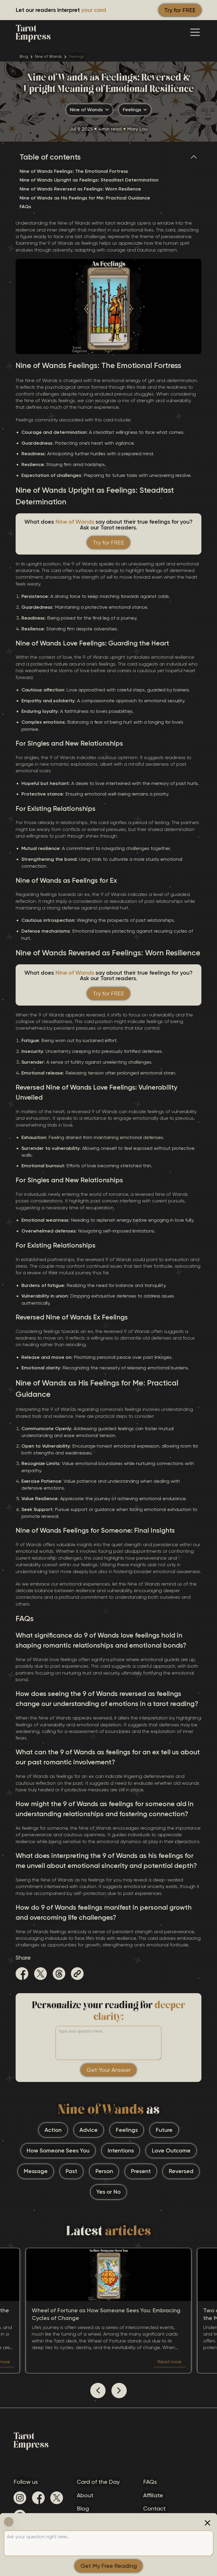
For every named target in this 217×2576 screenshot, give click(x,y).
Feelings (127, 2130)
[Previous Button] (98, 2391)
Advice (89, 2130)
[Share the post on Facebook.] (22, 1975)
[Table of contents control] (196, 157)
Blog (24, 57)
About (85, 2495)
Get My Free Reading (109, 2566)
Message (36, 2171)
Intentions (121, 2151)
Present (141, 2171)
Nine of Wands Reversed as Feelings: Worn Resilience (80, 189)
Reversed (181, 2171)
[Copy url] (77, 1974)
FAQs (25, 207)
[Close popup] (207, 2523)
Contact (154, 2508)
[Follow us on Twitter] (57, 2498)
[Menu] (195, 32)
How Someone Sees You (58, 2151)
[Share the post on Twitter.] (40, 1975)
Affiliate (153, 2495)
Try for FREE (180, 10)
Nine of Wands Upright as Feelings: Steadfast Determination (89, 180)
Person (104, 2171)
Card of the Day (98, 2482)
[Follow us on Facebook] (38, 2498)
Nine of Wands (48, 57)
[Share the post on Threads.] (59, 1975)
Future (164, 2130)
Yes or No (108, 2192)
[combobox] (89, 110)
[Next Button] (119, 2391)
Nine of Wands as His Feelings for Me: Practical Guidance (85, 198)
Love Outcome (171, 2151)
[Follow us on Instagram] (20, 2498)
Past (71, 2171)
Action (53, 2130)
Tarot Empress (33, 32)
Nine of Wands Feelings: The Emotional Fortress (74, 171)
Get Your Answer (109, 2070)
